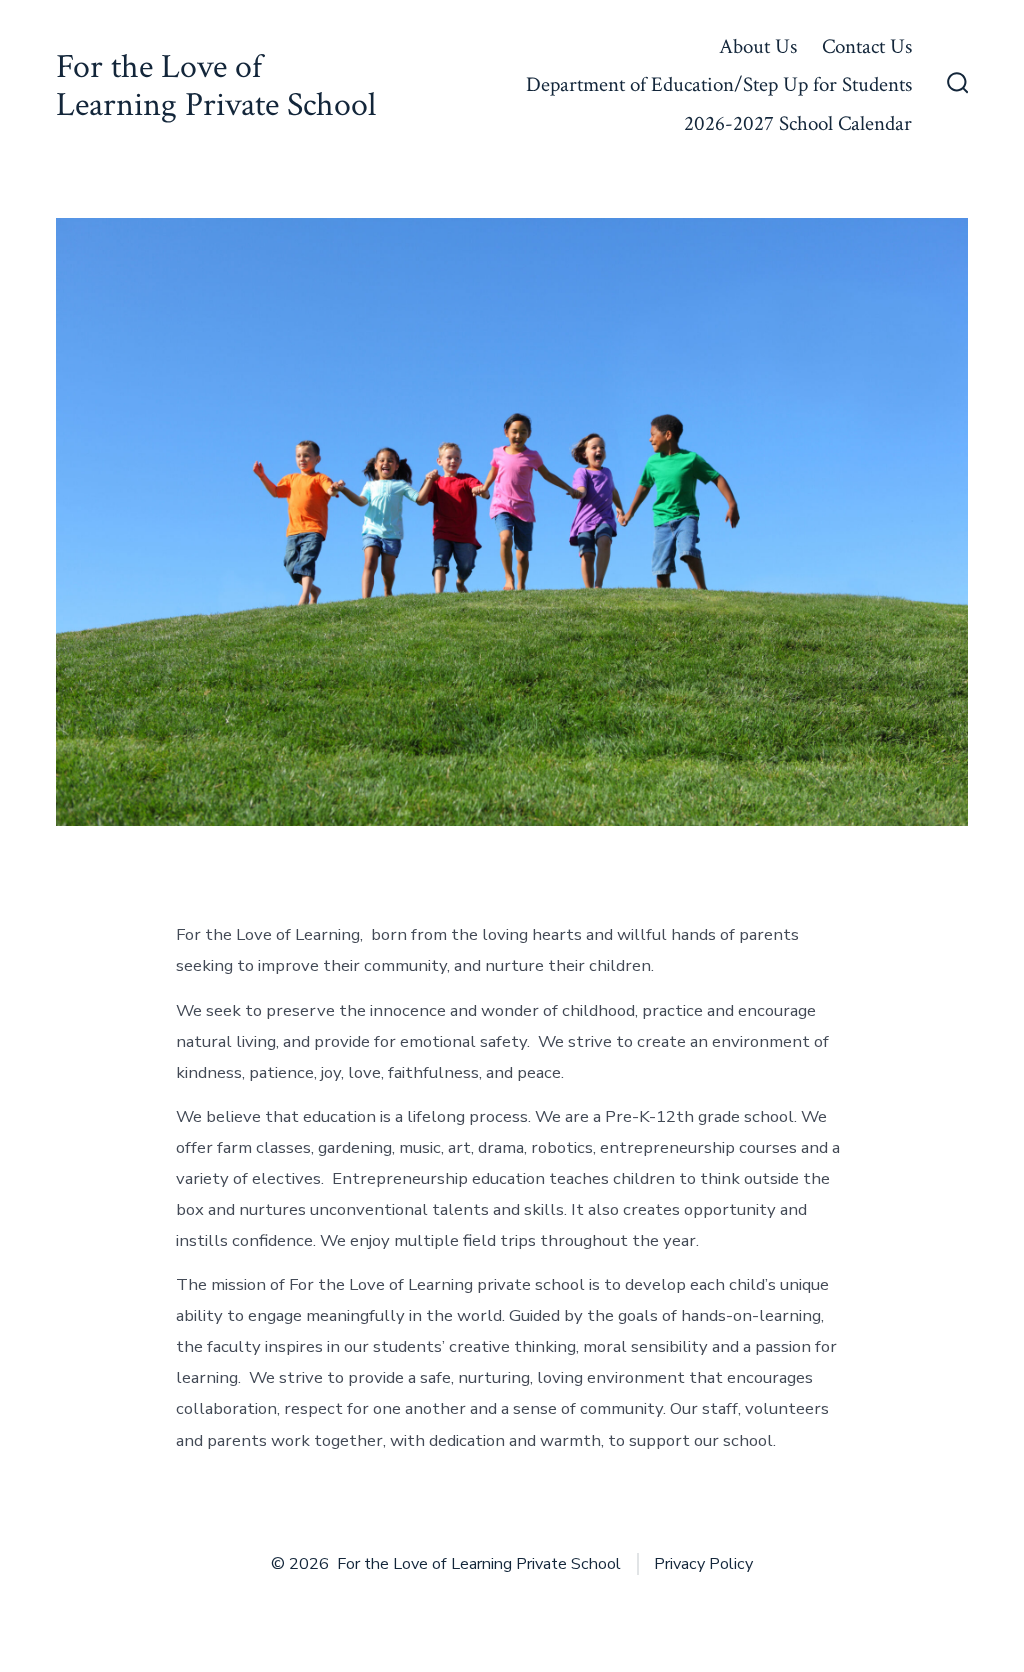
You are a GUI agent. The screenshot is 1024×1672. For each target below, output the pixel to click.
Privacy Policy (703, 1564)
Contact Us (867, 46)
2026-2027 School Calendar (798, 123)
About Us (758, 46)
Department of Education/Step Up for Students (719, 84)
